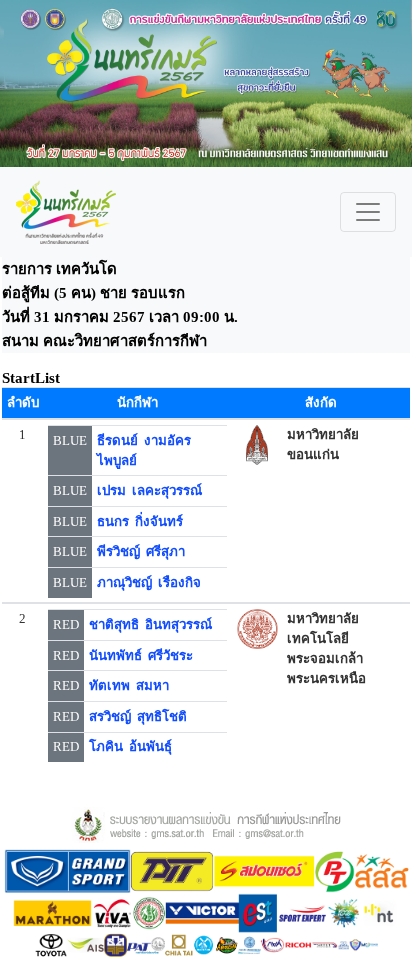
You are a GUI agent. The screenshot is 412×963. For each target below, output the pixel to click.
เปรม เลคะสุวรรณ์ (149, 490)
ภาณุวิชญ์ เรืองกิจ (149, 582)
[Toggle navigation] (368, 212)
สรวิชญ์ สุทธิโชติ (138, 716)
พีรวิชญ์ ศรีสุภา (141, 551)
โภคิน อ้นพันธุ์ (130, 746)
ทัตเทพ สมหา (129, 685)
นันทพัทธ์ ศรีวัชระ (141, 655)
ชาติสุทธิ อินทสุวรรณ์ (150, 624)
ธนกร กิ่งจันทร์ (140, 521)
